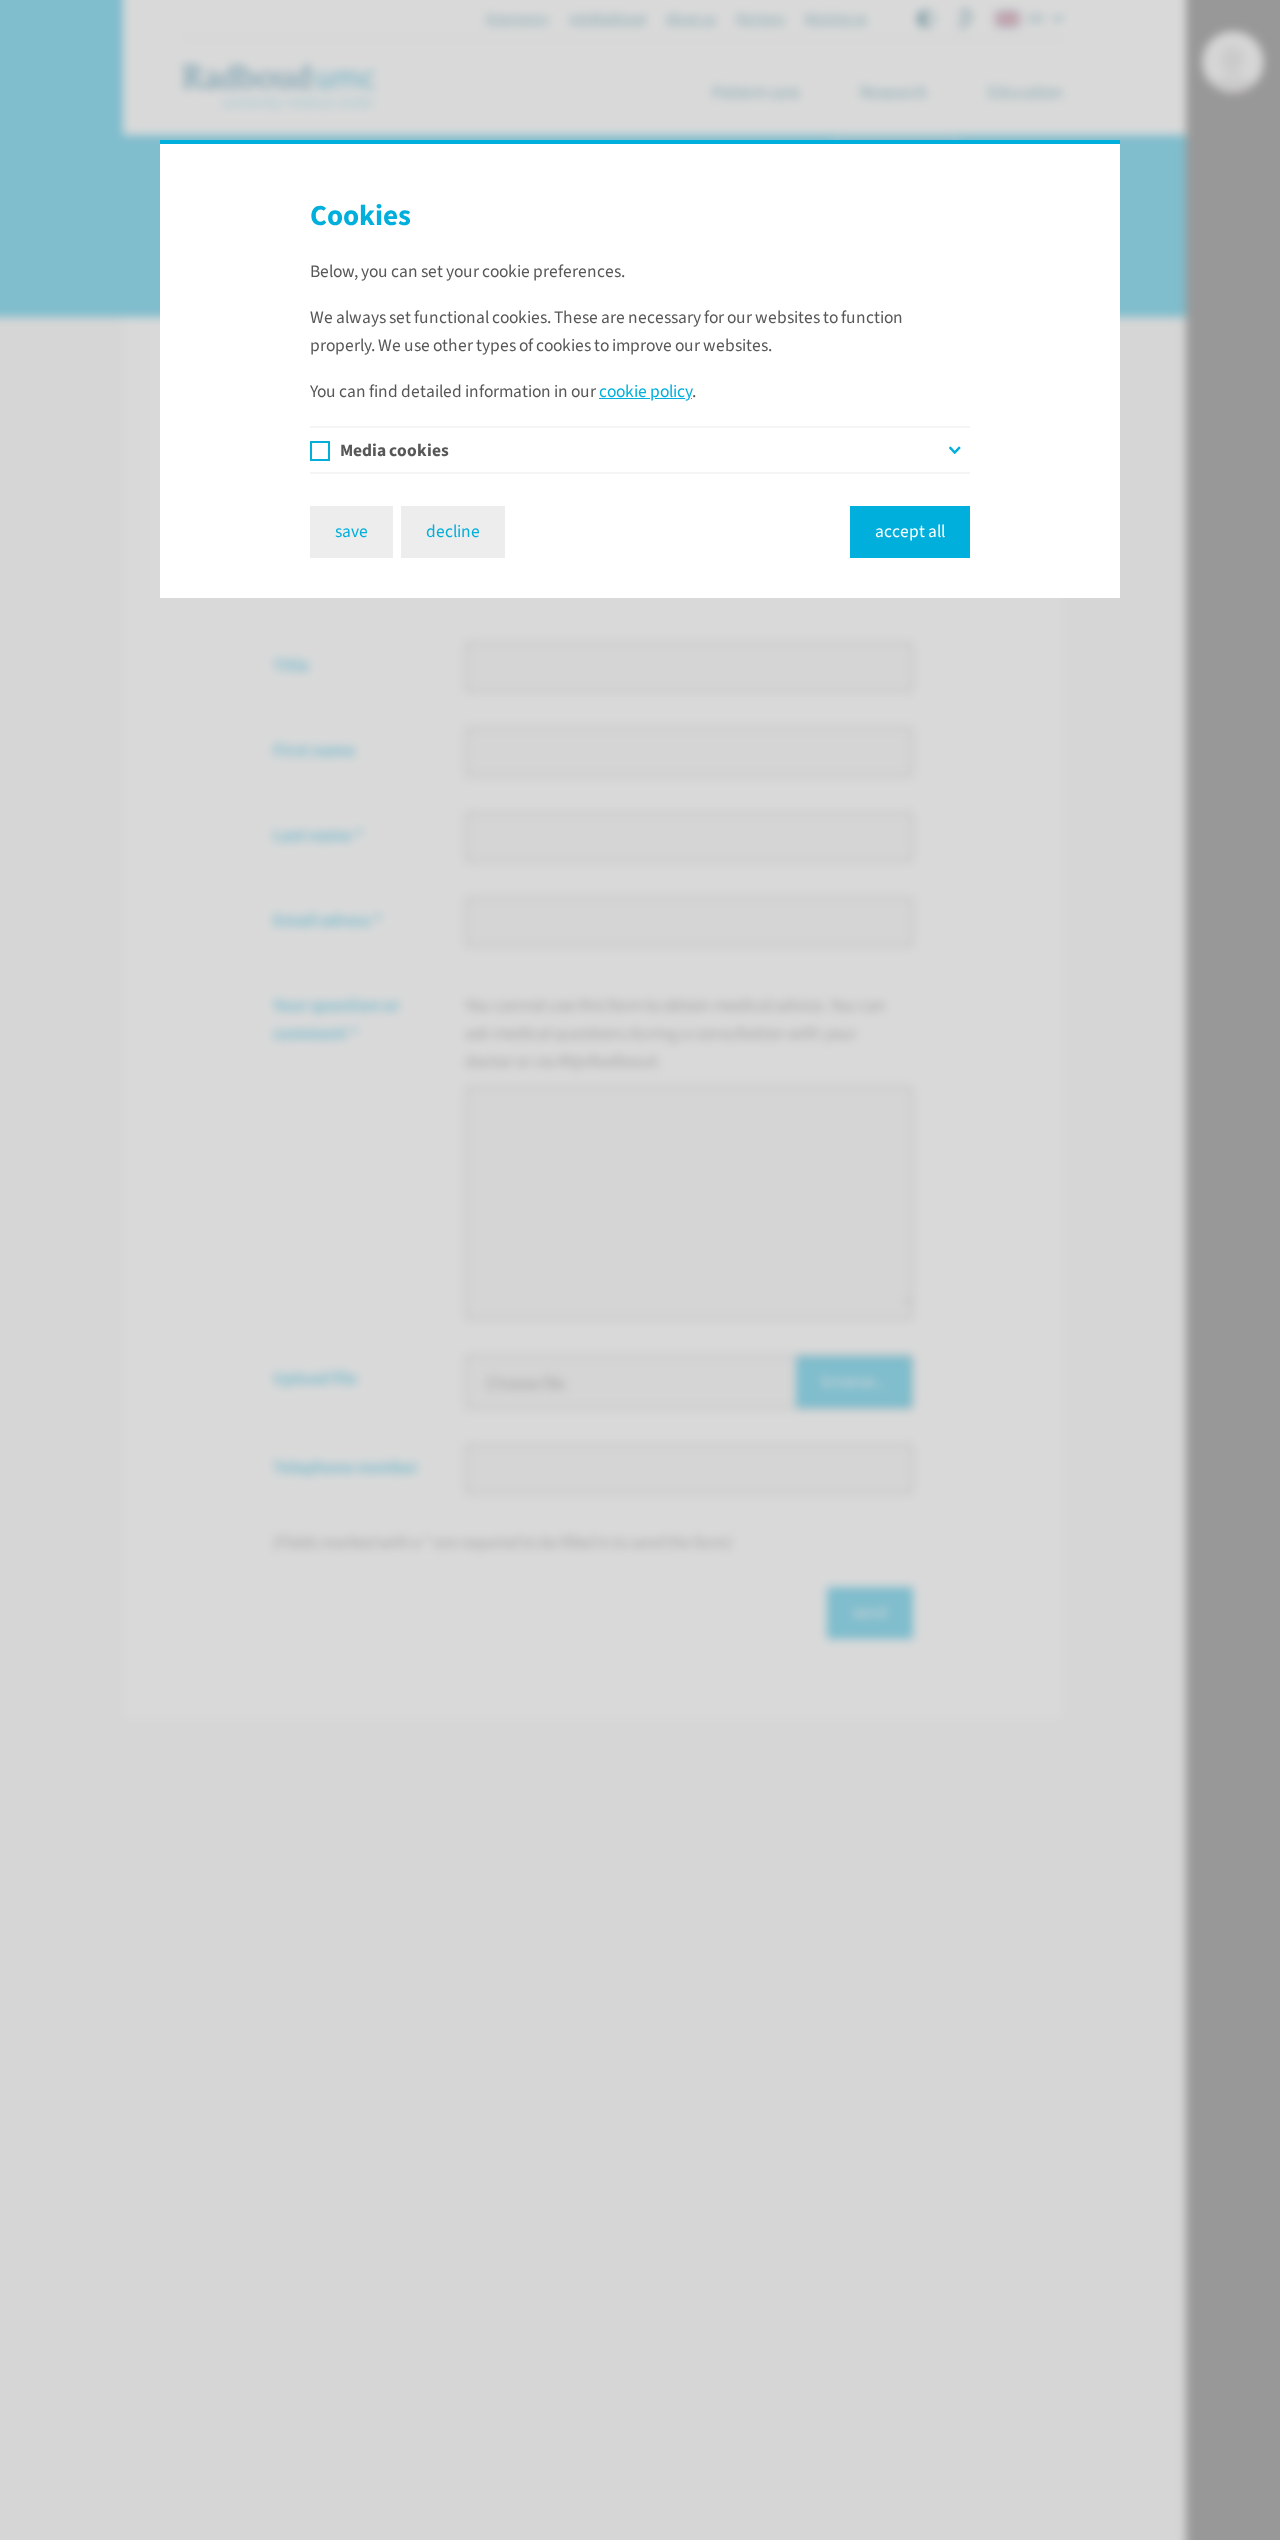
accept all (910, 531)
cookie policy (645, 391)
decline (453, 531)
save (351, 531)
